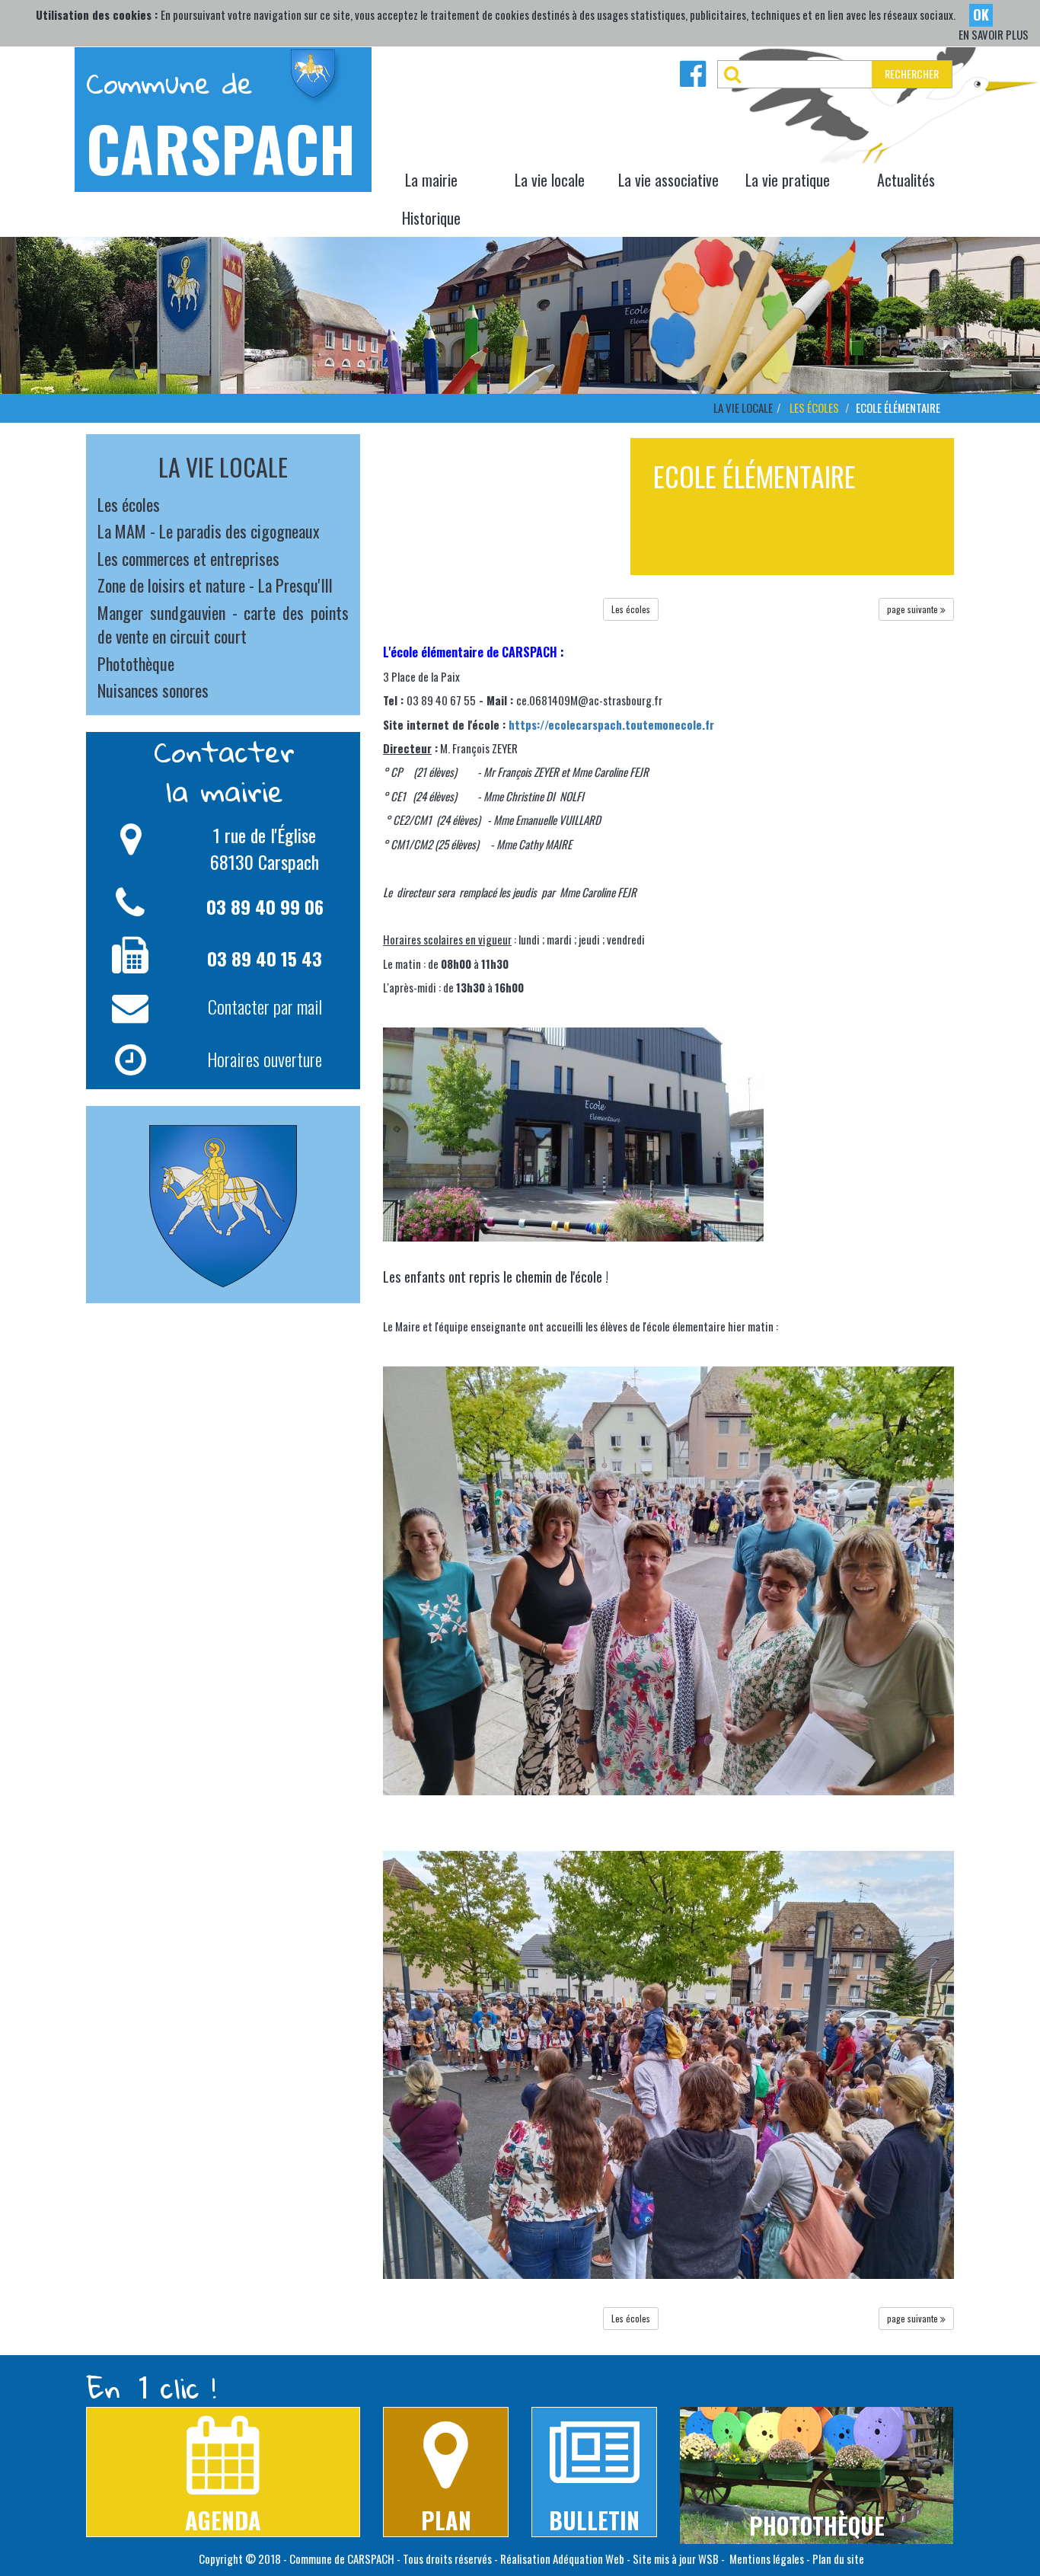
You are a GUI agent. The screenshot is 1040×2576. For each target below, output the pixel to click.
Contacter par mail (265, 1006)
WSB (708, 2558)
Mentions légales (766, 2558)
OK (981, 14)
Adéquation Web (589, 2558)
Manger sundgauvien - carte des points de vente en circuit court (223, 624)
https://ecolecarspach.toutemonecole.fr (611, 724)
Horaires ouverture (265, 1058)
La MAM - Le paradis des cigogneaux (209, 531)
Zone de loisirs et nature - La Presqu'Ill (215, 585)
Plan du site (838, 2558)
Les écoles (814, 407)
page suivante (914, 609)
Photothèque (136, 663)
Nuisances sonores (153, 690)
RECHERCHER (912, 74)
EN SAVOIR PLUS (994, 35)
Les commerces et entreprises (188, 558)
